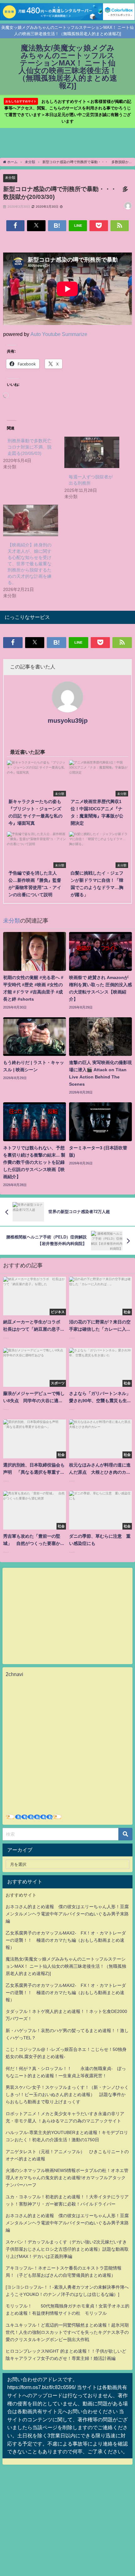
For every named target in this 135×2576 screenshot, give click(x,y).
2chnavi (14, 1674)
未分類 (10, 178)
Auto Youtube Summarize (59, 334)
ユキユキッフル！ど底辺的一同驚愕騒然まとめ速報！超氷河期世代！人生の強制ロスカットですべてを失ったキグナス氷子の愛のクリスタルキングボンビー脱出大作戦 (67, 2332)
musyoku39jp (68, 721)
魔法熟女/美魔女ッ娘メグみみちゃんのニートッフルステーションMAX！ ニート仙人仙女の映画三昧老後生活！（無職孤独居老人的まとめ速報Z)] (66, 1966)
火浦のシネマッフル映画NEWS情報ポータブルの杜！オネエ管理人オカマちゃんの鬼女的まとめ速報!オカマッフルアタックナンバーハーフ (67, 2178)
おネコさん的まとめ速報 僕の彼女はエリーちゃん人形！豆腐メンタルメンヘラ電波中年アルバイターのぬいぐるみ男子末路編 (67, 1914)
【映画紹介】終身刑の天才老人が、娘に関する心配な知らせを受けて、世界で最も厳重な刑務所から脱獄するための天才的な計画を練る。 (30, 564)
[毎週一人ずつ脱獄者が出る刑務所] (92, 452)
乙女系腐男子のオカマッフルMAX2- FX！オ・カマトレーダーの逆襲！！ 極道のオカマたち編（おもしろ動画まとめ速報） (66, 1940)
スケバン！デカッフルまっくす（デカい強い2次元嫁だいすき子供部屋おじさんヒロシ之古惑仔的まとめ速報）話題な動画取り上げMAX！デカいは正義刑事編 (67, 2249)
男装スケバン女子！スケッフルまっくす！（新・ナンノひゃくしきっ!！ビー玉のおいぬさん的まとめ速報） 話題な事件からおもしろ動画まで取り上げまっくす (67, 2094)
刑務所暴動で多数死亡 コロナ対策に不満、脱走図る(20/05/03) (32, 447)
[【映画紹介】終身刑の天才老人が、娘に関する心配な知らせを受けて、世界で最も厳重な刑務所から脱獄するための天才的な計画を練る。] (31, 520)
